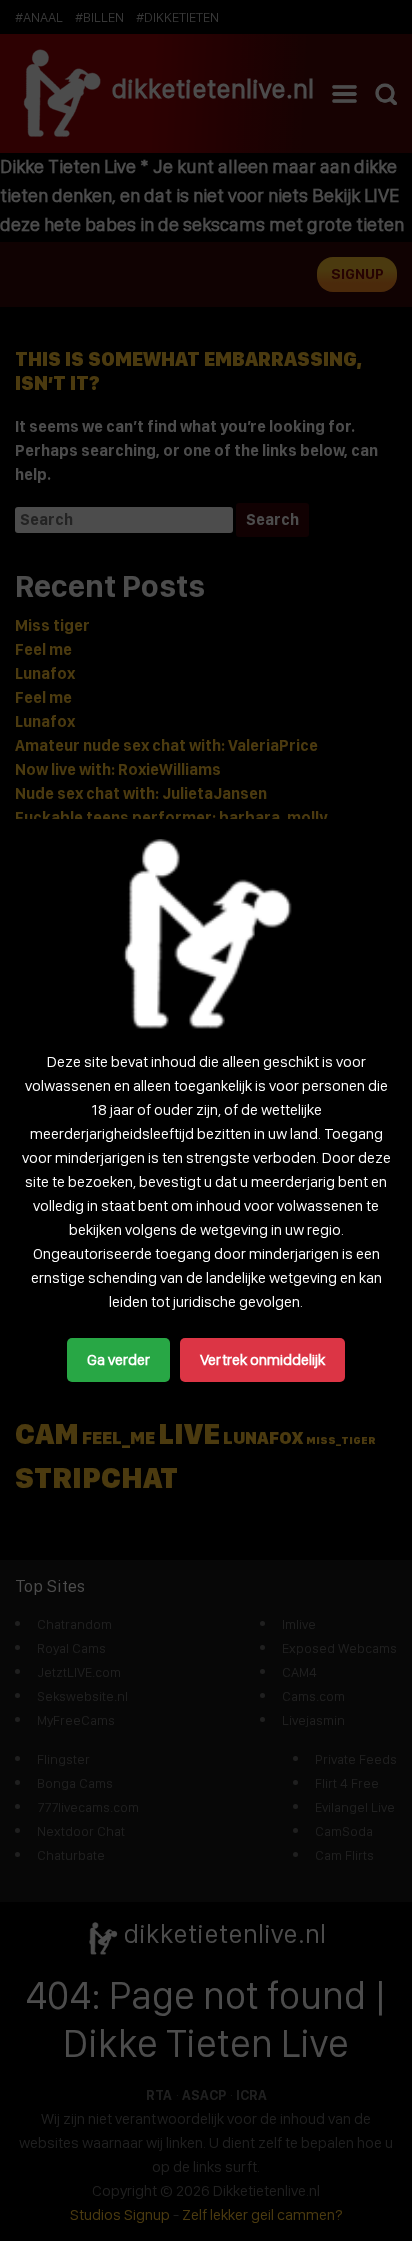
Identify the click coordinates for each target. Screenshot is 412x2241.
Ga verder (118, 1359)
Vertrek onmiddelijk (262, 1359)
